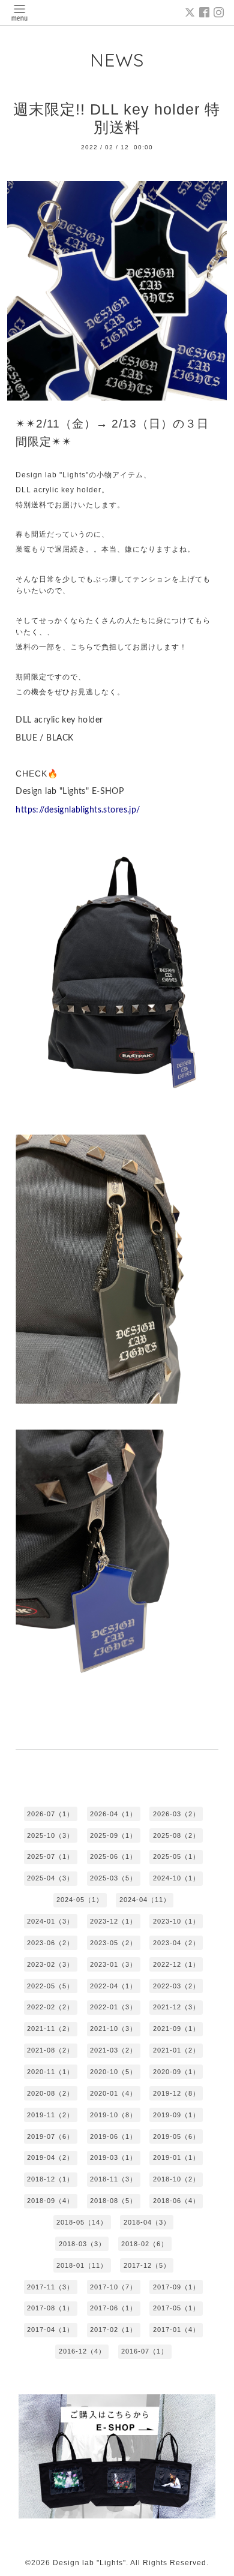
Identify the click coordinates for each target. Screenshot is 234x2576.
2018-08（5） (113, 2201)
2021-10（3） (113, 2029)
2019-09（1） (176, 2115)
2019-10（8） (113, 2115)
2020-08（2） (50, 2093)
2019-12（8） (176, 2093)
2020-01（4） (113, 2093)
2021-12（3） (176, 2007)
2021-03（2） (113, 2050)
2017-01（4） (176, 2330)
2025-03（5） (113, 1878)
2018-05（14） (82, 2222)
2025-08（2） (176, 1835)
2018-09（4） (50, 2201)
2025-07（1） (50, 1856)
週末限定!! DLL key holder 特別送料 (117, 118)
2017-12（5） (147, 2265)
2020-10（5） (113, 2072)
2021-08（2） (50, 2050)
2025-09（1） (113, 1835)
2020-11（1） (50, 2072)
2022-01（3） (113, 2007)
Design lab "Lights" (89, 2563)
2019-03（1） (113, 2157)
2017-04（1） (50, 2330)
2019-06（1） (113, 2136)
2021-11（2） (50, 2029)
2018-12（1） (50, 2179)
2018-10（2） (176, 2179)
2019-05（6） (176, 2136)
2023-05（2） (113, 1943)
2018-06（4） (176, 2201)
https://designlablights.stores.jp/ (78, 810)
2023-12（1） (113, 1921)
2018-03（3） (82, 2244)
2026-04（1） (113, 1814)
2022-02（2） (50, 2007)
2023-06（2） (50, 1943)
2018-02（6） (145, 2244)
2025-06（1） (113, 1856)
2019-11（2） (50, 2115)
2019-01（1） (176, 2157)
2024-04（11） (145, 1900)
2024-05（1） (80, 1900)
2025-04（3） (50, 1878)
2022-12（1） (176, 1964)
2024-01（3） (50, 1921)
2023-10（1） (176, 1921)
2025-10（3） (50, 1835)
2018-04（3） (147, 2222)
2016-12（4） (82, 2351)
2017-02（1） (113, 2330)
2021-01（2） (176, 2050)
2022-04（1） (113, 1986)
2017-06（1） (113, 2308)
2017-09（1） (176, 2287)
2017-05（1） (176, 2308)
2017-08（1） (50, 2308)
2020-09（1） (176, 2072)
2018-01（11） (82, 2265)
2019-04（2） (50, 2157)
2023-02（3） (50, 1964)
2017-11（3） (50, 2287)
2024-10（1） (176, 1878)
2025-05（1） (176, 1856)
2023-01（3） (113, 1964)
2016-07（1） (145, 2351)
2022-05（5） (50, 1986)
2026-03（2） (176, 1814)
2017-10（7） (113, 2287)
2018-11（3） (113, 2179)
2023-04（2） (176, 1943)
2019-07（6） (50, 2136)
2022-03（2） (176, 1986)
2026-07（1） (50, 1814)
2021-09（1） (176, 2029)
